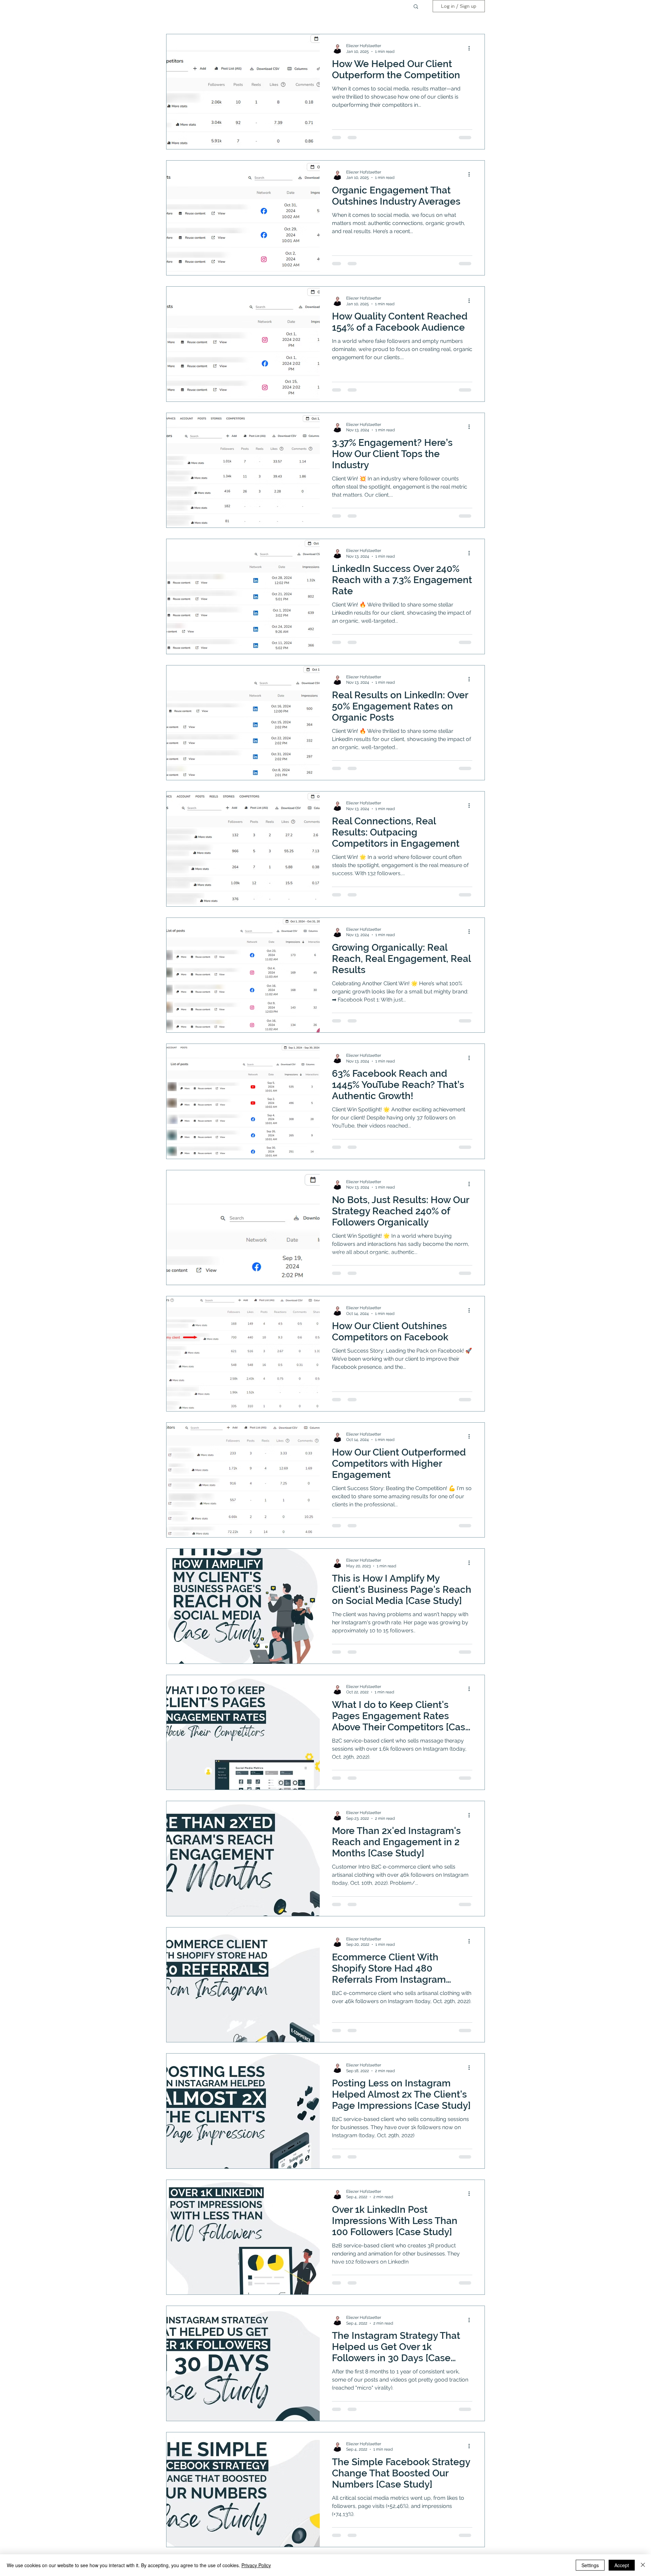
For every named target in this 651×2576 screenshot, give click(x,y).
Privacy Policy (256, 2565)
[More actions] (471, 48)
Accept (622, 2565)
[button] (416, 7)
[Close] (643, 2565)
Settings (590, 2565)
